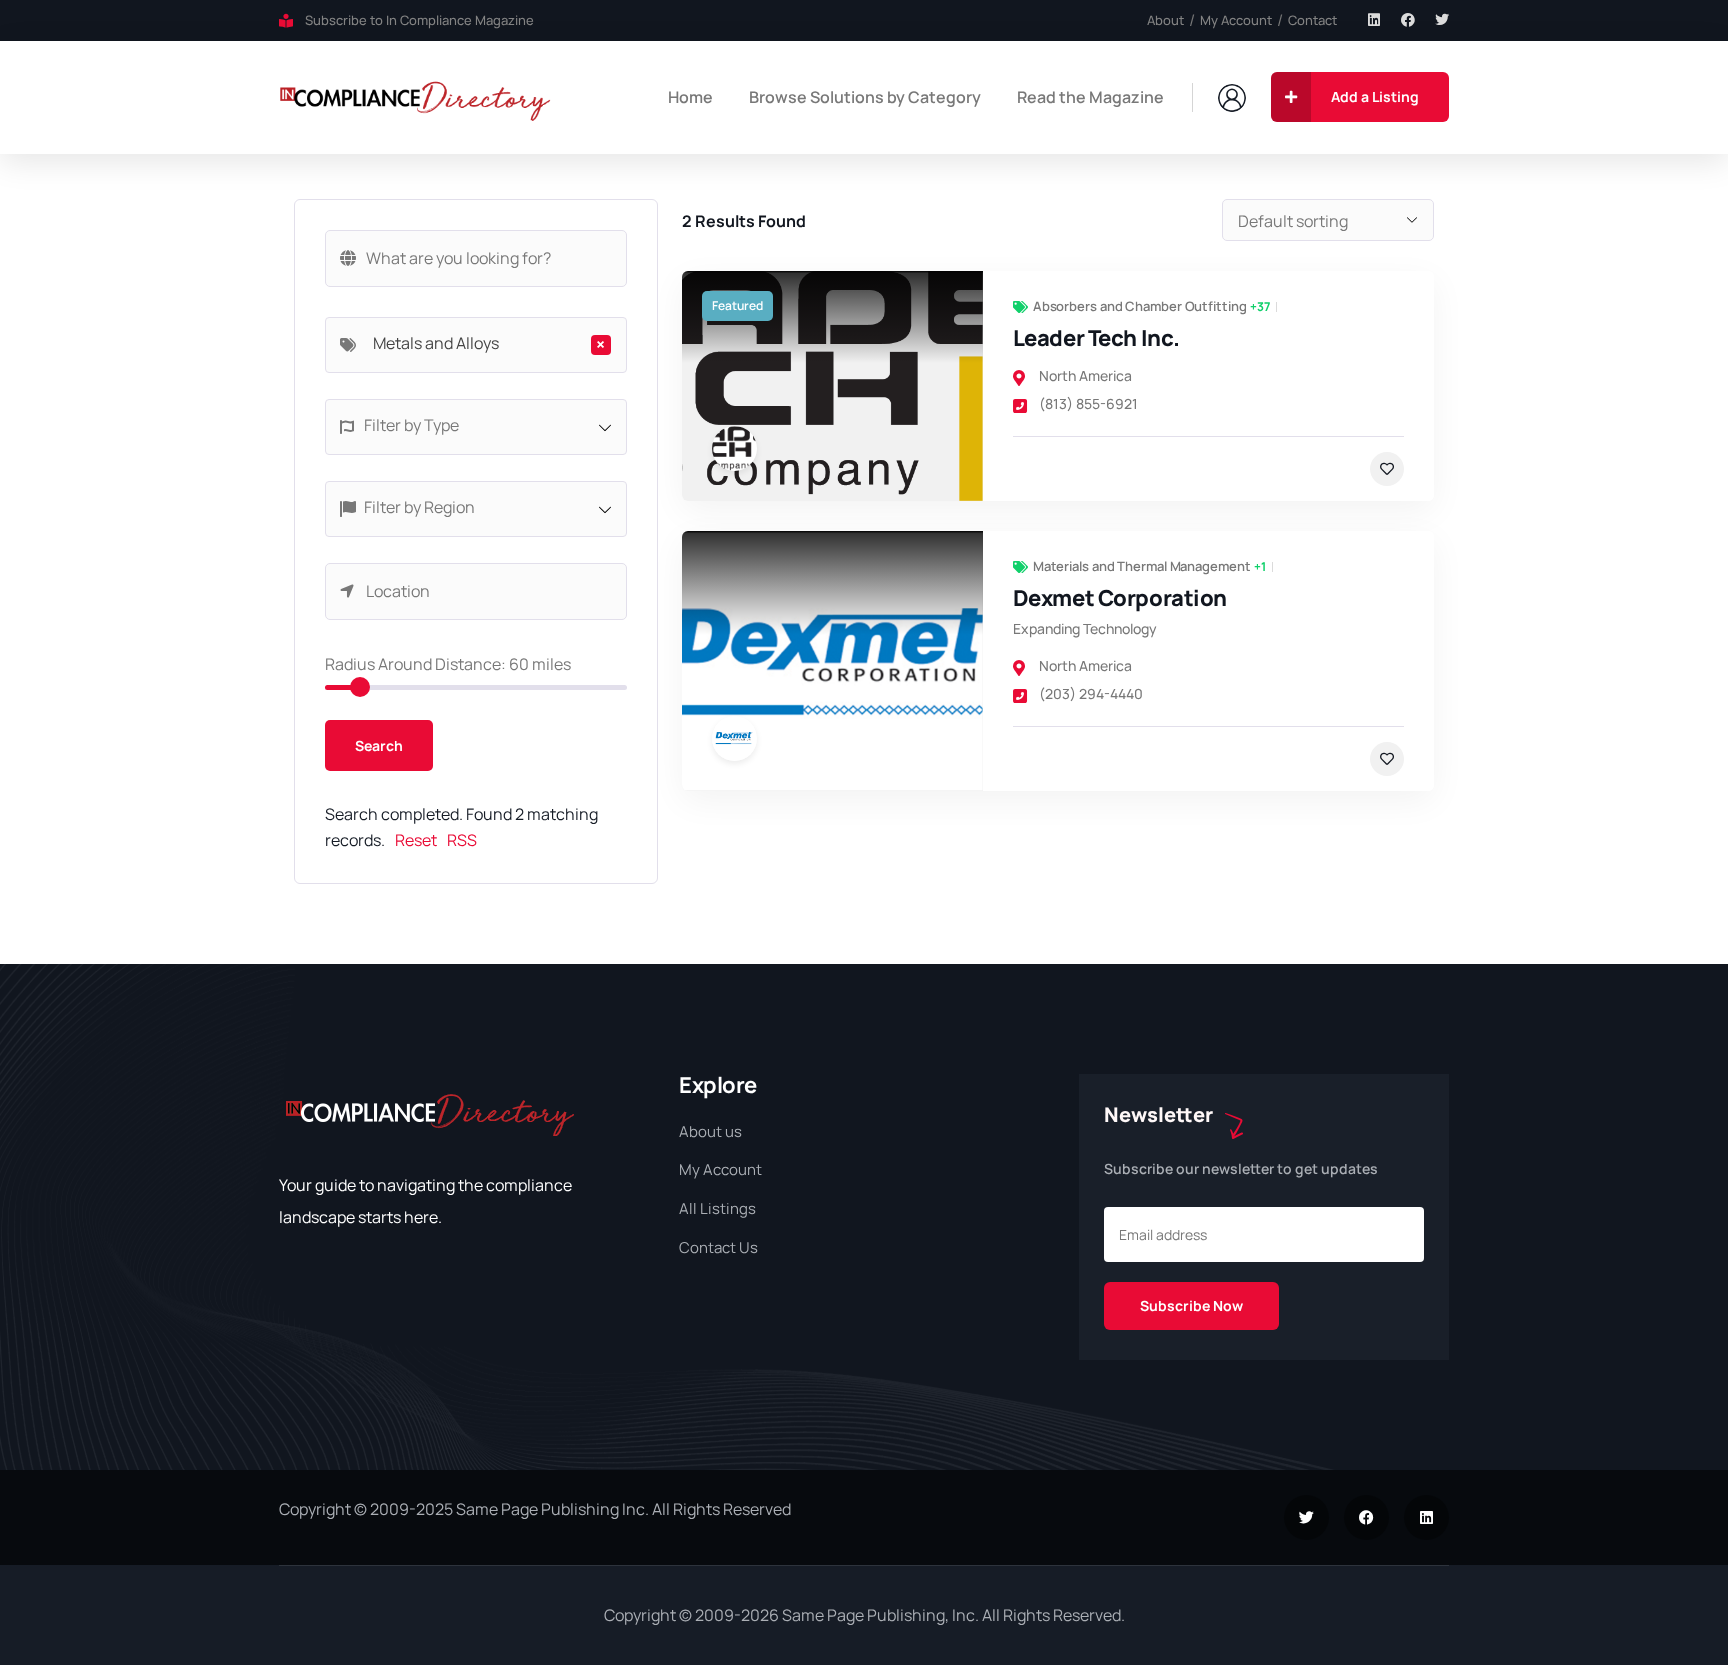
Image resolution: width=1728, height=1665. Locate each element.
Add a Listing (1375, 96)
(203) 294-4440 (1091, 693)
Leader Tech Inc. (1096, 338)
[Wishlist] (1387, 469)
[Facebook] (1408, 20)
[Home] (415, 97)
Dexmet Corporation (1120, 598)
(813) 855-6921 (1088, 403)
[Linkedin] (1374, 20)
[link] (832, 386)
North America (1085, 375)
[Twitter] (1442, 20)
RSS (462, 840)
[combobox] (476, 345)
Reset (416, 840)
